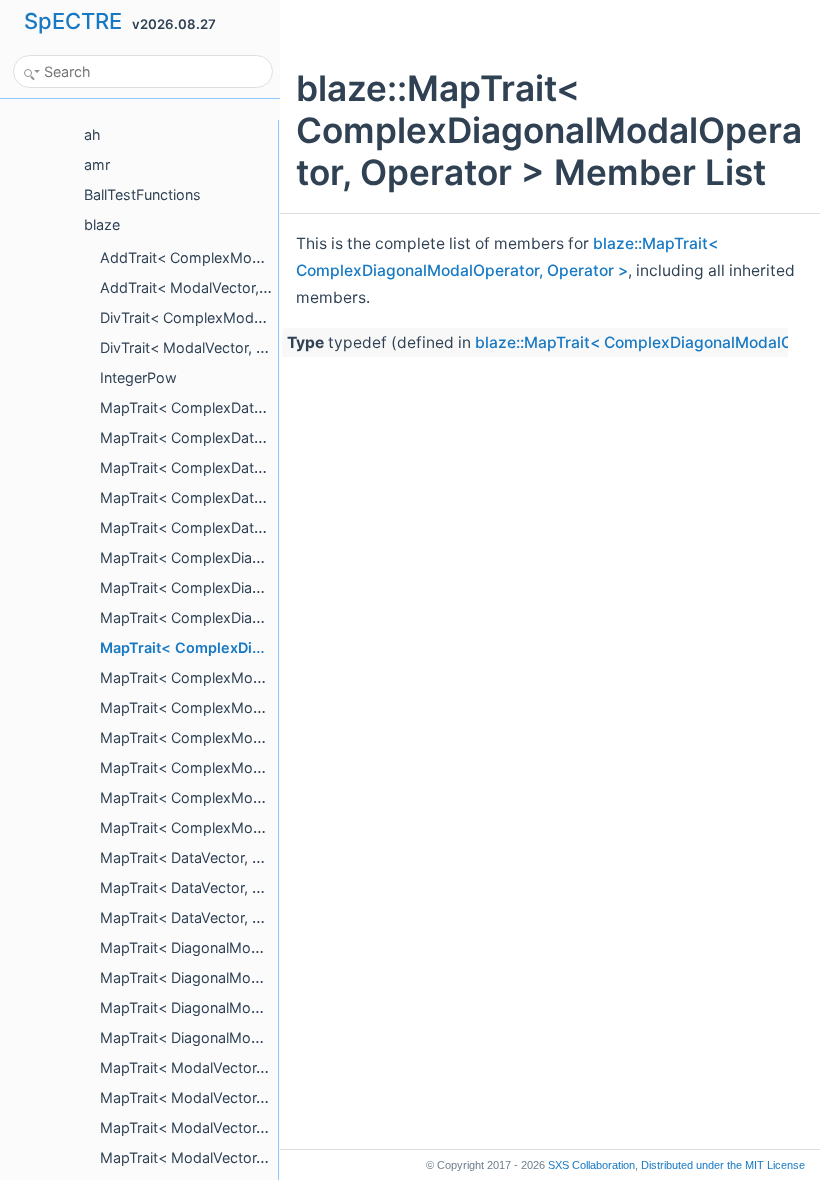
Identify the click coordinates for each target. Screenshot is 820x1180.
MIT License (723, 1165)
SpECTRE (73, 21)
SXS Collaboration (591, 1165)
